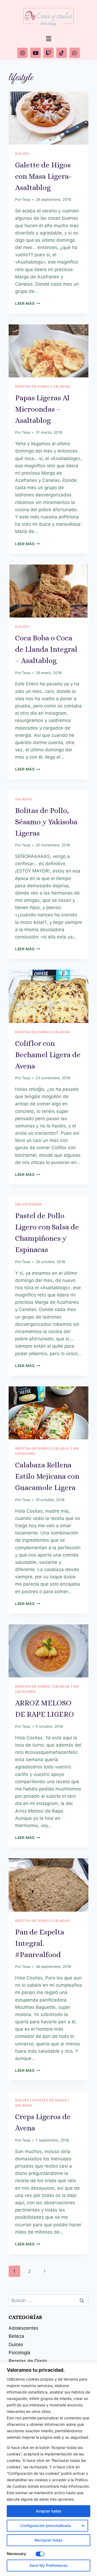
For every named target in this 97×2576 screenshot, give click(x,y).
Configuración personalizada (46, 2526)
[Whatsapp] (75, 53)
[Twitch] (48, 53)
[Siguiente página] (45, 2271)
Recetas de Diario (32, 386)
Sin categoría (29, 1204)
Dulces (22, 154)
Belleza (16, 2336)
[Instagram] (22, 53)
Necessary (16, 2554)
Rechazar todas (48, 2540)
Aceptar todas (49, 2511)
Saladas (61, 386)
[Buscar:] (48, 2300)
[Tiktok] (61, 53)
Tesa (26, 199)
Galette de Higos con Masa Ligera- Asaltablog (43, 176)
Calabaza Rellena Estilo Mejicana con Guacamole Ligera (47, 1476)
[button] (48, 39)
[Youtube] (35, 53)
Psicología (20, 2353)
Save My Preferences (48, 2565)
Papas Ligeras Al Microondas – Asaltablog (42, 409)
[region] (48, 2469)
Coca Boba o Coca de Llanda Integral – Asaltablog (46, 649)
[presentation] (48, 118)
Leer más (28, 303)
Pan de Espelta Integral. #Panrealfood (40, 1943)
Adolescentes (23, 2328)
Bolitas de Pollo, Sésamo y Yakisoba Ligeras (46, 822)
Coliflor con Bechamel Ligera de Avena (48, 1055)
